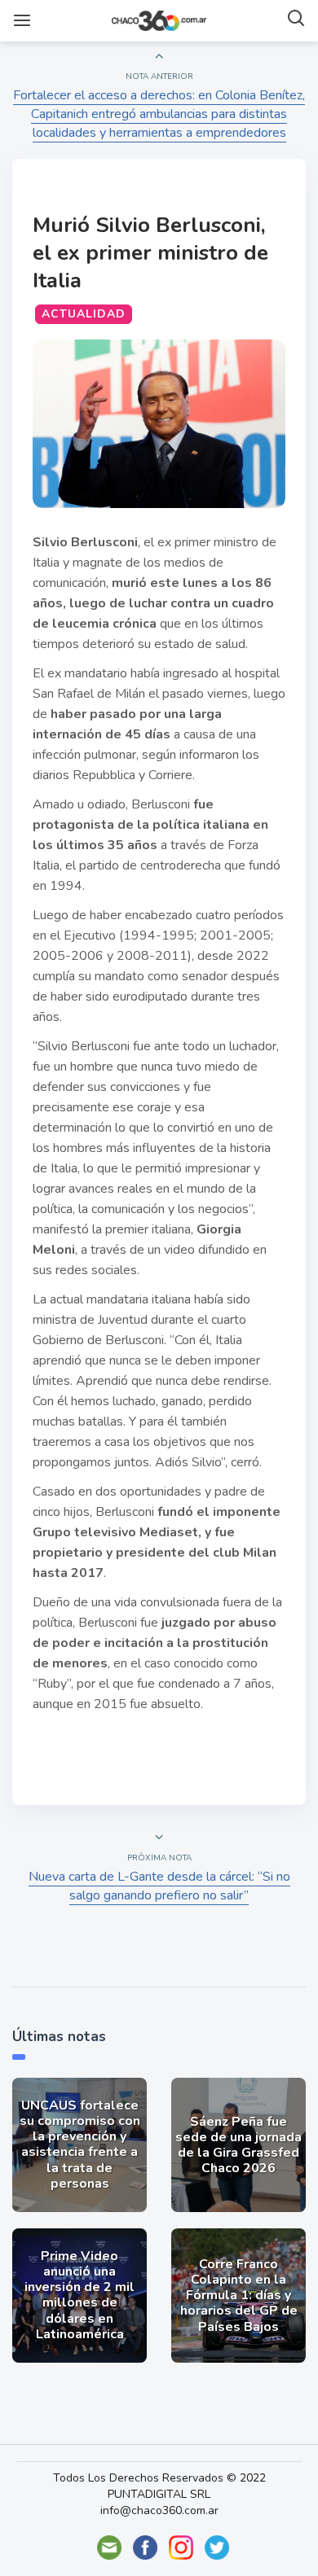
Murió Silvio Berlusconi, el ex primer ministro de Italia (150, 253)
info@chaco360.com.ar (159, 2510)
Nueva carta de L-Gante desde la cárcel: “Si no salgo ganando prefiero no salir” (159, 1886)
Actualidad (84, 314)
